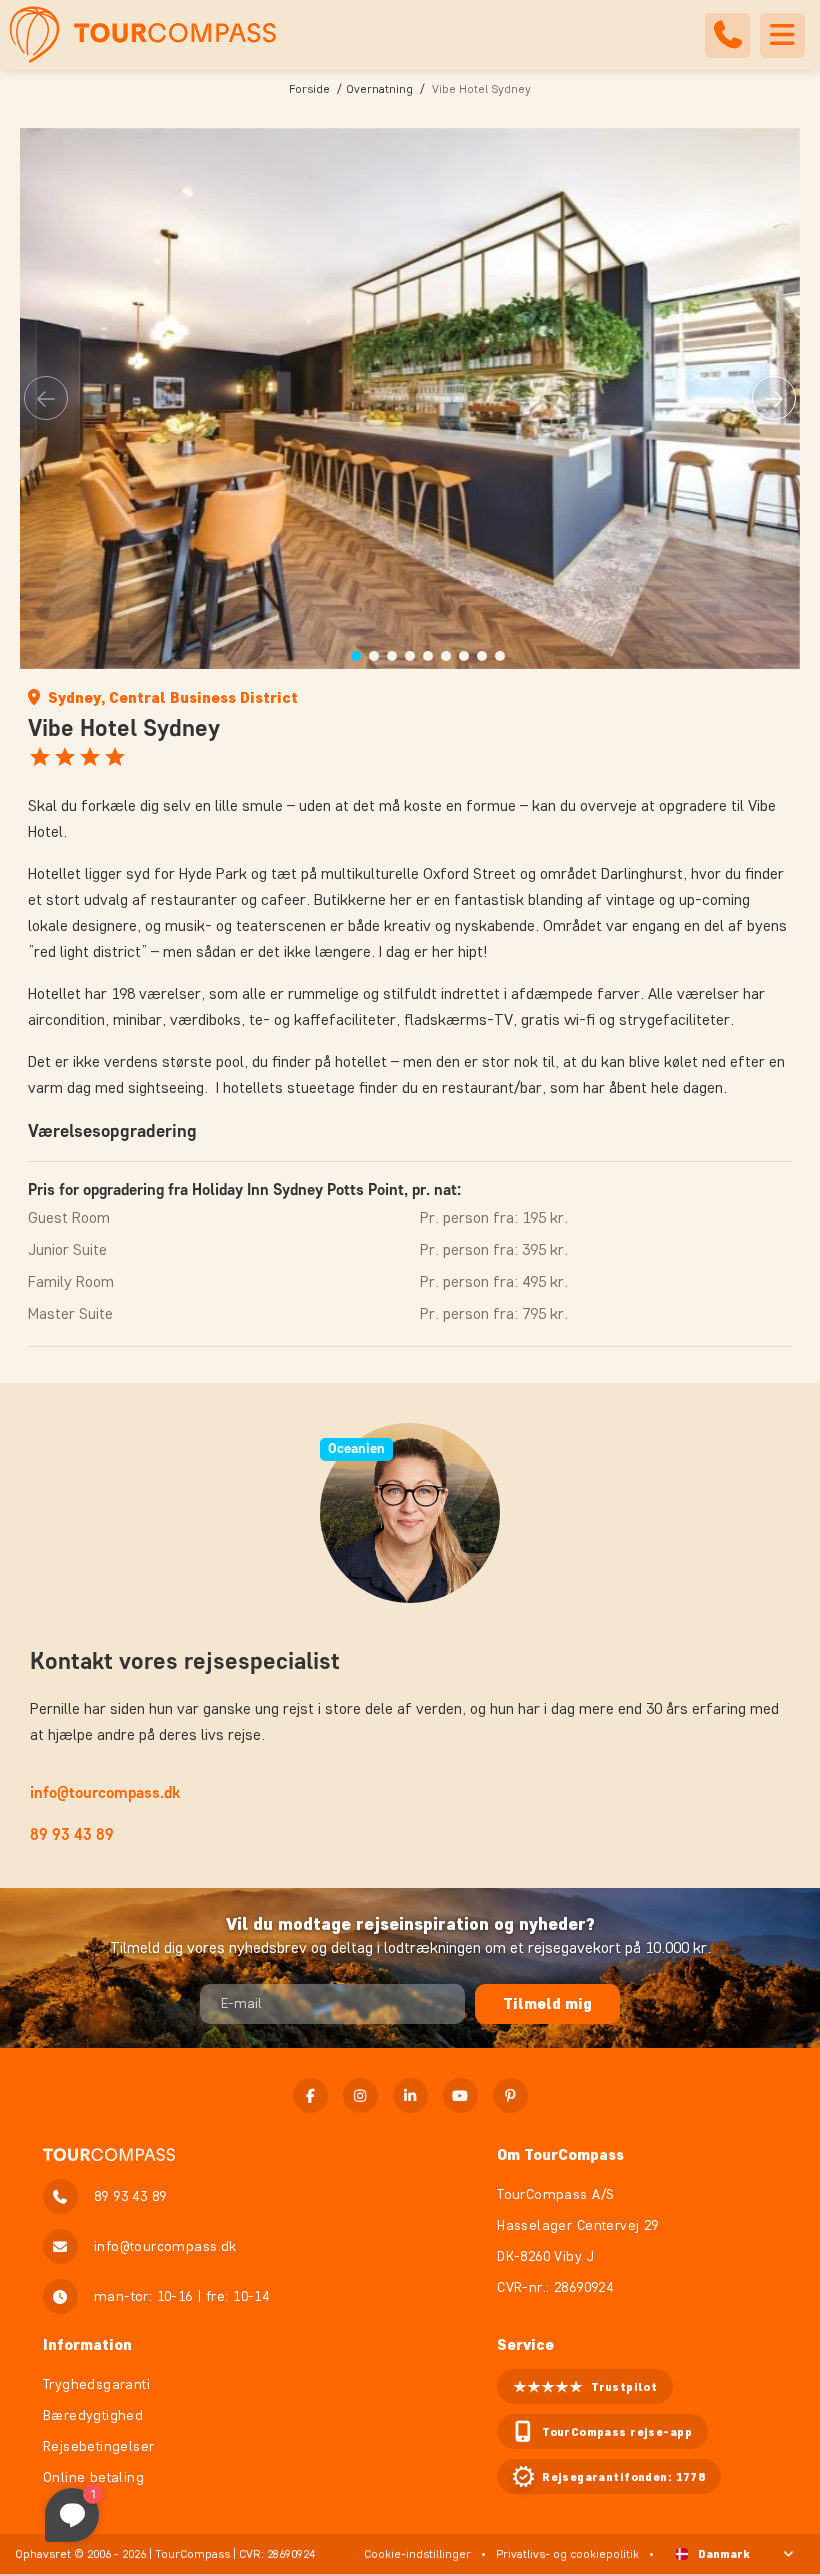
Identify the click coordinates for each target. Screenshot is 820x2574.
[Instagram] (360, 2095)
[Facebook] (310, 2095)
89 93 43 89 (72, 1834)
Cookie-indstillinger (417, 2553)
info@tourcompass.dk (105, 1792)
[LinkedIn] (410, 2095)
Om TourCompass (560, 2154)
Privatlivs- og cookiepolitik (567, 2553)
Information (87, 2344)
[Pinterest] (510, 2095)
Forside (309, 88)
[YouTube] (460, 2095)
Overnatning (379, 88)
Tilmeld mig (547, 2003)
